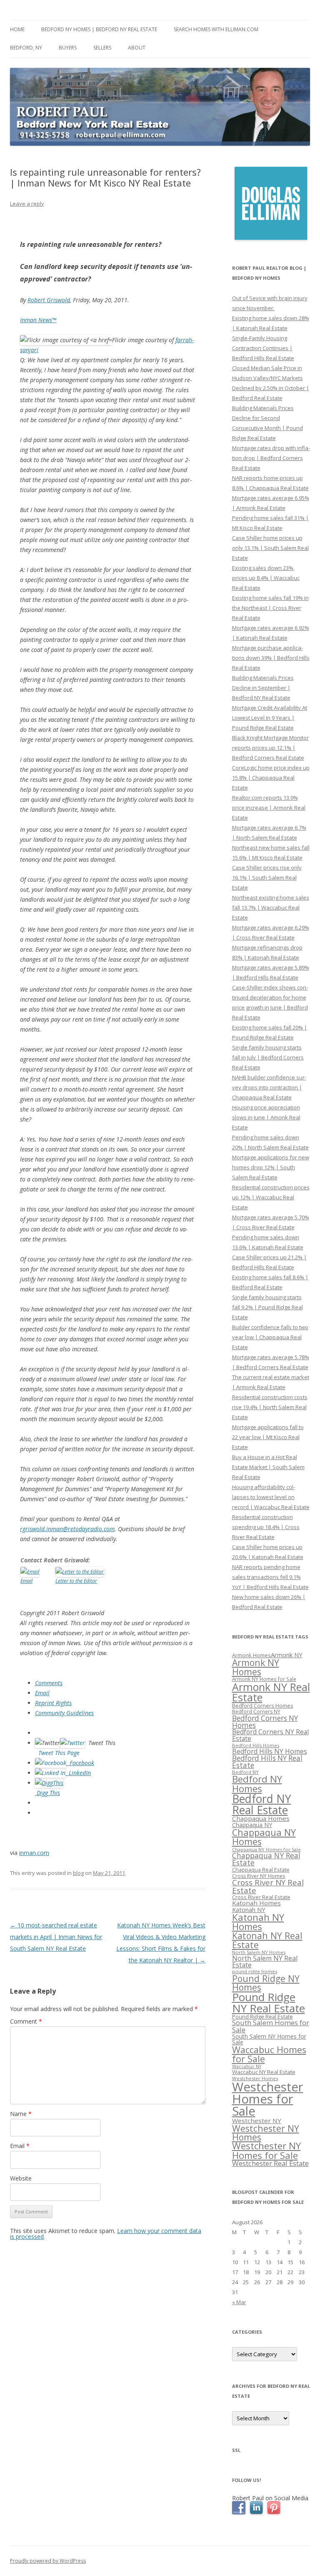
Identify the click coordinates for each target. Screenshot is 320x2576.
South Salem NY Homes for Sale (269, 2039)
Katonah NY (249, 1910)
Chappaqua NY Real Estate (266, 1859)
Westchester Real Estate (270, 2163)
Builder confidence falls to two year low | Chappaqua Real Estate (270, 1337)
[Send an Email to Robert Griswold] (30, 1571)
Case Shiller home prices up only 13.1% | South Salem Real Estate (270, 548)
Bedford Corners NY (256, 1712)
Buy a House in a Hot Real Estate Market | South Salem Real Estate (268, 1467)
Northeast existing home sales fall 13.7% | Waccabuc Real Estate (271, 908)
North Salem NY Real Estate (265, 1962)
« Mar (239, 2302)
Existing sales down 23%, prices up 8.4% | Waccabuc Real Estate (266, 578)
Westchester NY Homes (266, 2133)
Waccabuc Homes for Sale (269, 2054)
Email (26, 1581)
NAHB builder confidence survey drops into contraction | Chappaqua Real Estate (269, 1087)
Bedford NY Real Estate (262, 1804)
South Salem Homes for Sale (271, 2026)
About (137, 48)
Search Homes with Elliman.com (216, 29)
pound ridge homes (255, 1971)
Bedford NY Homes (257, 1784)
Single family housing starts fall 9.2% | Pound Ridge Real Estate (267, 1307)
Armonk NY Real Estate (271, 1692)
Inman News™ (38, 320)
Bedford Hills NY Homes (270, 1751)
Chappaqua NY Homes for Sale (266, 1849)
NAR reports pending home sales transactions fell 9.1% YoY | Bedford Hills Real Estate (270, 1577)
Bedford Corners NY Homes (265, 1722)
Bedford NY (245, 1772)
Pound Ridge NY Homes (266, 1983)
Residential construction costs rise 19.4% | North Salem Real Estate (270, 1407)
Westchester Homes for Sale (268, 2099)
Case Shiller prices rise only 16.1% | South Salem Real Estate (267, 878)
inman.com (34, 1853)
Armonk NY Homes (256, 1667)
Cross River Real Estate (261, 1897)
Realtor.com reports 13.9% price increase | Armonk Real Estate (269, 808)
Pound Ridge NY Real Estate (269, 2002)
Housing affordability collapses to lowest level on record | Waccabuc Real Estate (271, 1497)
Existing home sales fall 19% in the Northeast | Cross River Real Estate (270, 608)
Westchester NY (257, 2121)
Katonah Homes (256, 1903)
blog (78, 1873)
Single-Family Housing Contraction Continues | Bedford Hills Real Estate (263, 348)
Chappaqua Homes (261, 1818)
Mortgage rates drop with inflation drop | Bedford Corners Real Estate (271, 458)
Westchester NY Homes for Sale (266, 2150)
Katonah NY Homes (258, 1922)
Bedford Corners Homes (263, 1706)
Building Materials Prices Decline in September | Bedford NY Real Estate (263, 688)
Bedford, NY (26, 48)
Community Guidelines (64, 1713)
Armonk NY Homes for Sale (264, 1679)
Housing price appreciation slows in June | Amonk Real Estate (266, 1117)
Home (17, 29)
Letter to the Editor (76, 1581)
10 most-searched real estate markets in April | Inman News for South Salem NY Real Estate (56, 1937)
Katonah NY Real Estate (267, 1940)
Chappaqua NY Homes (264, 1837)
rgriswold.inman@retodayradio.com (67, 1529)
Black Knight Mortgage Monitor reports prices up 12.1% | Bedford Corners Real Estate (270, 748)
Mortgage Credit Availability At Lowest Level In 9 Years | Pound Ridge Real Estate (270, 718)
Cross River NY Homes (259, 1876)
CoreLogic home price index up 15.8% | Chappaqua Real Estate (271, 778)
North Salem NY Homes (259, 1952)
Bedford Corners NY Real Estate (270, 1735)
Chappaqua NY (252, 1825)
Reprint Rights (53, 1703)
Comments (49, 1683)
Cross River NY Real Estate (268, 1886)
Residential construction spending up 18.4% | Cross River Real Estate (266, 1527)
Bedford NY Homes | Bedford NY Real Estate (99, 29)
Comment (26, 2021)
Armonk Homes (251, 1655)
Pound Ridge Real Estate (262, 2017)
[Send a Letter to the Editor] (80, 1571)
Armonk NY (287, 1655)
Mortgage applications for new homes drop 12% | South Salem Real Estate (271, 1167)
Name (21, 2114)
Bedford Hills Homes (256, 1745)
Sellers (102, 48)
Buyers (68, 48)
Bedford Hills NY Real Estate (267, 1762)
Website (21, 2178)
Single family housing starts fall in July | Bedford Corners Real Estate (268, 1057)
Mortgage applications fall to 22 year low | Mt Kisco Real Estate (268, 1437)
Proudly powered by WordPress (48, 2561)
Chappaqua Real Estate (261, 1870)
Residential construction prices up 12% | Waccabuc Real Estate (271, 1197)
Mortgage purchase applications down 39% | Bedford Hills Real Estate (271, 658)
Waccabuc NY (247, 2066)
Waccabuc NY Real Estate (264, 2072)
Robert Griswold (49, 300)
